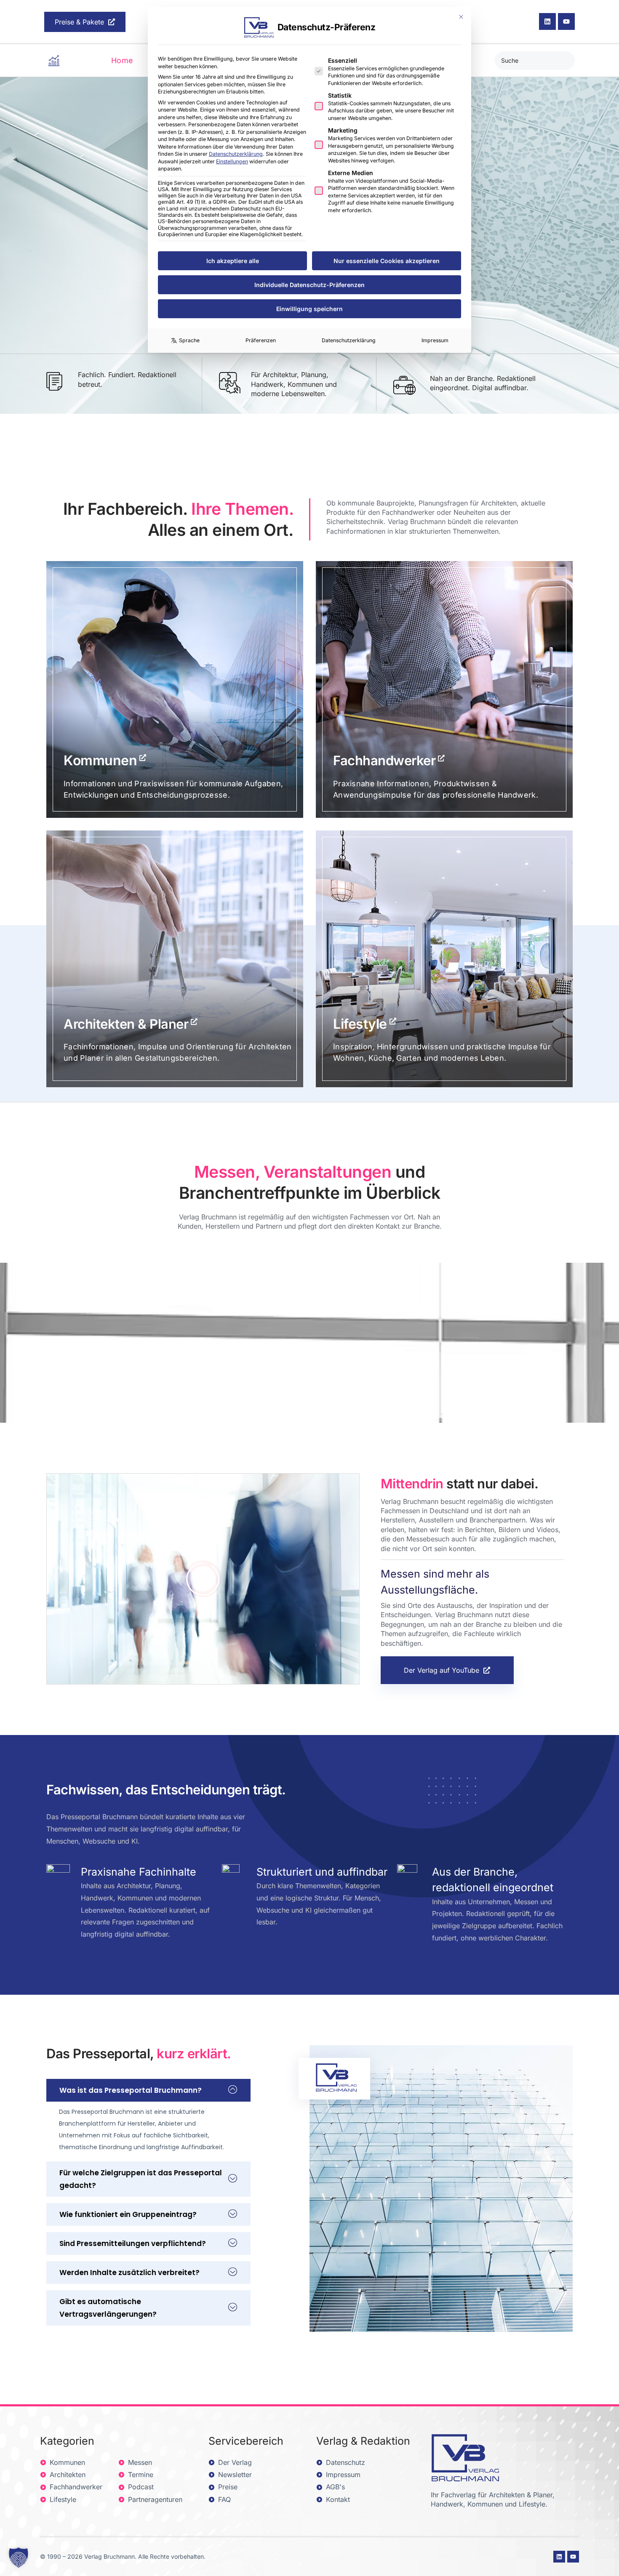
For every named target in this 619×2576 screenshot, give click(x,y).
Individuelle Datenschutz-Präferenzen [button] (309, 285)
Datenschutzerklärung (236, 154)
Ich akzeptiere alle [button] (233, 261)
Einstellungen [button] (232, 161)
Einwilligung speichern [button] (309, 309)
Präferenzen (261, 340)
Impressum (435, 340)
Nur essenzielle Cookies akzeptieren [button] (387, 261)
